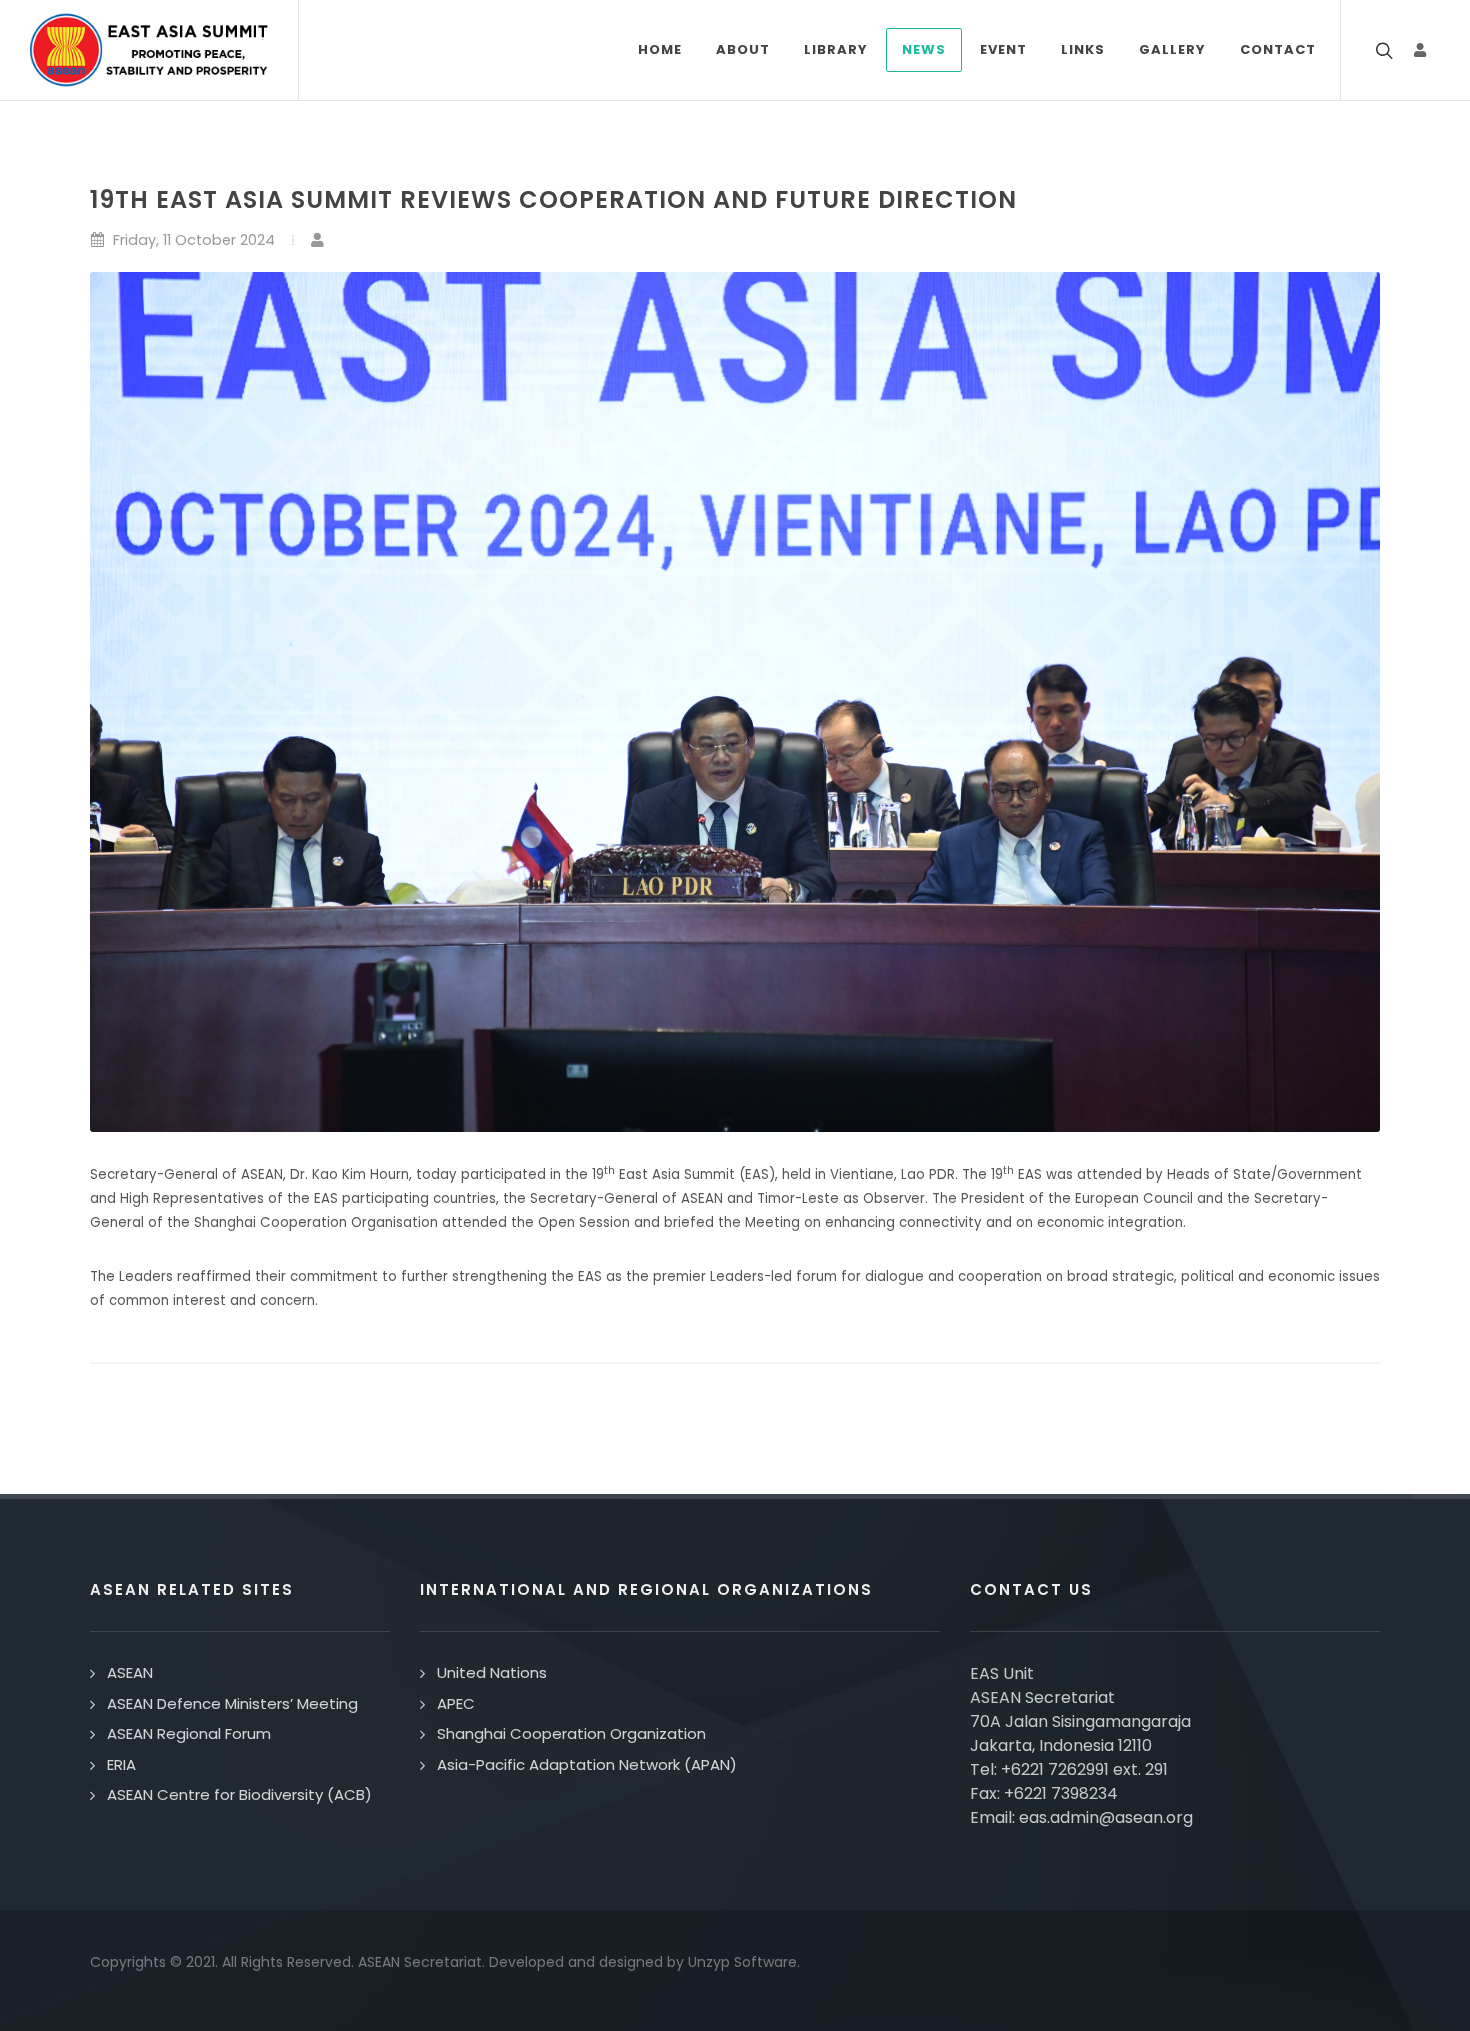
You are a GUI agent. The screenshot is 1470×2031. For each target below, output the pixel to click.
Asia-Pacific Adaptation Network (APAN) (587, 1764)
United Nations (492, 1672)
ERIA (121, 1764)
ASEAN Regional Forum (189, 1733)
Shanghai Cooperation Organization (571, 1733)
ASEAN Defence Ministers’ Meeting (232, 1703)
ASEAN (130, 1672)
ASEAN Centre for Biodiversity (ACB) (239, 1794)
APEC (456, 1703)
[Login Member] (1420, 50)
